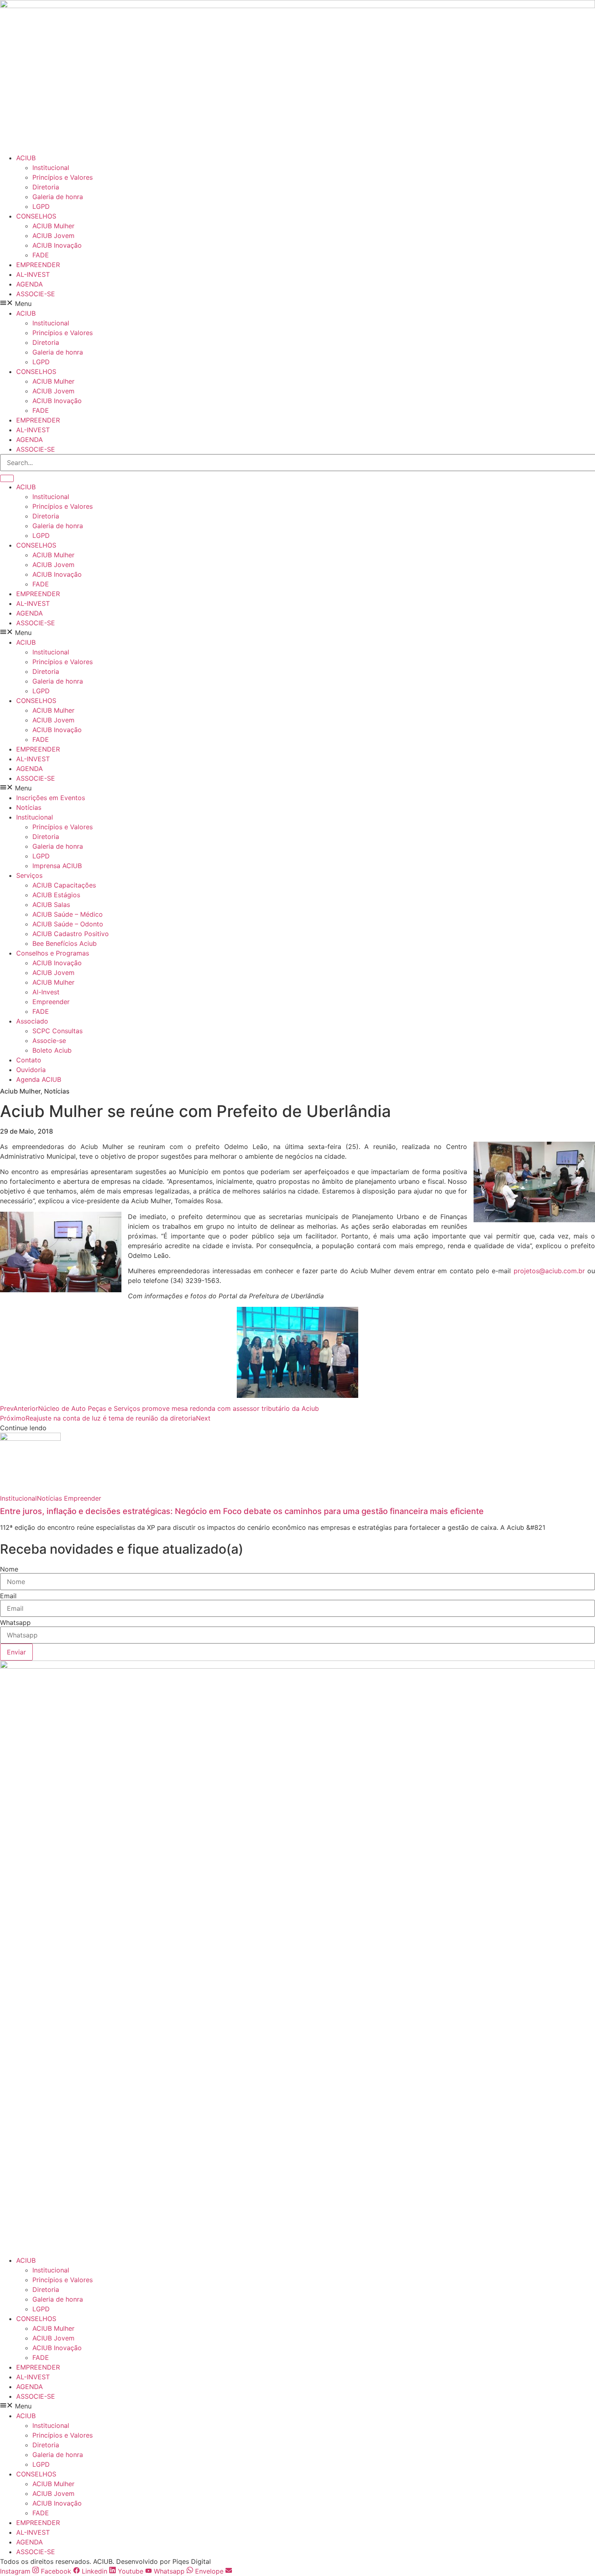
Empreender (51, 1002)
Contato (29, 1060)
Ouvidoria (31, 1070)
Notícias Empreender (69, 1498)
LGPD (41, 206)
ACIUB (26, 158)
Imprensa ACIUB (57, 866)
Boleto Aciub (52, 1050)
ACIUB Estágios (56, 895)
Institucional (51, 168)
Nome (9, 1569)
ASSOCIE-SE (36, 294)
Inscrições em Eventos (51, 798)
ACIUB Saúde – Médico (68, 914)
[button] (297, 304)
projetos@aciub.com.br (549, 1271)
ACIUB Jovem (53, 236)
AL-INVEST (33, 274)
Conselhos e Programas (53, 953)
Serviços (29, 875)
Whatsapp (15, 1622)
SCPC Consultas (57, 1031)
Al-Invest (46, 992)
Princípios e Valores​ (63, 177)
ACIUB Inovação (57, 245)
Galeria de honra (58, 197)
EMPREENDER (38, 265)
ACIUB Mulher (53, 226)
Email (8, 1596)
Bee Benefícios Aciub (65, 943)
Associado (32, 1021)
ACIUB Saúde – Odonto (68, 924)
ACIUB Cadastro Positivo (71, 934)
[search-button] (7, 478)
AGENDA (30, 284)
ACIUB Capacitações (64, 885)
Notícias (29, 807)
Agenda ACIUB (39, 1079)
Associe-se (49, 1041)
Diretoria (46, 187)
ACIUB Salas (51, 905)
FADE (41, 255)
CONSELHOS (36, 216)
